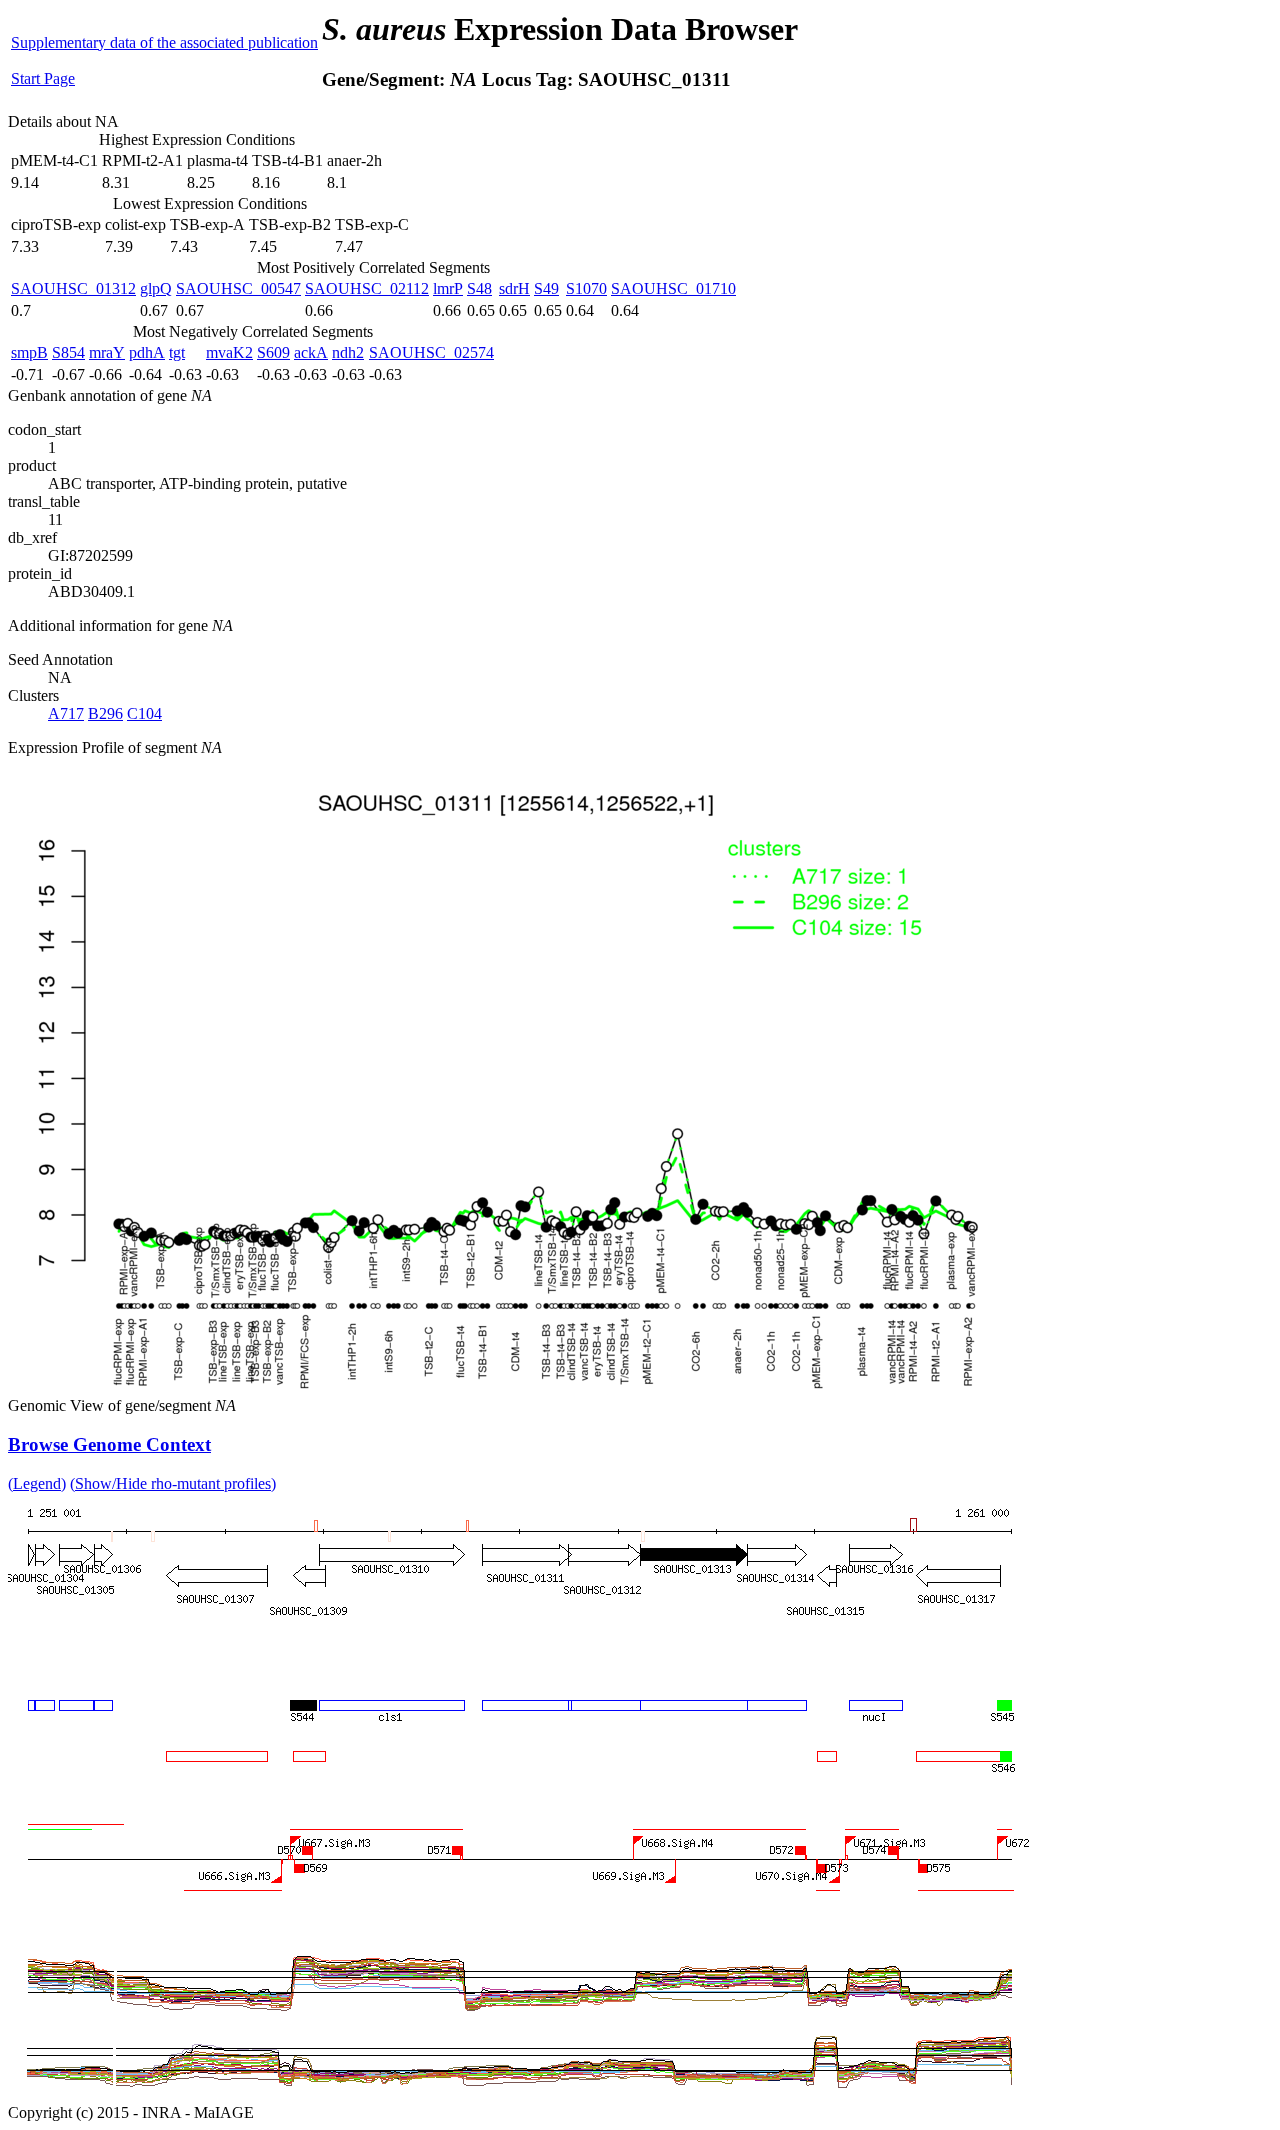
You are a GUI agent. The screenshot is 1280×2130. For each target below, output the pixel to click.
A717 (66, 713)
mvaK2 (229, 352)
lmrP (448, 288)
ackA (311, 352)
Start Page (43, 78)
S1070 (586, 288)
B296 (105, 713)
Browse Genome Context (109, 1444)
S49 (546, 288)
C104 (144, 713)
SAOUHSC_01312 (73, 288)
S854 (68, 352)
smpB (29, 352)
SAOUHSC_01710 (673, 288)
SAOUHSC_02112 (367, 288)
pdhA (147, 352)
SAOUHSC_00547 (238, 288)
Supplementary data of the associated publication (164, 42)
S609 (273, 352)
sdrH (514, 288)
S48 (479, 288)
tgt (177, 352)
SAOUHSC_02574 (431, 352)
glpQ (156, 288)
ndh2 (348, 352)
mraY (107, 352)
